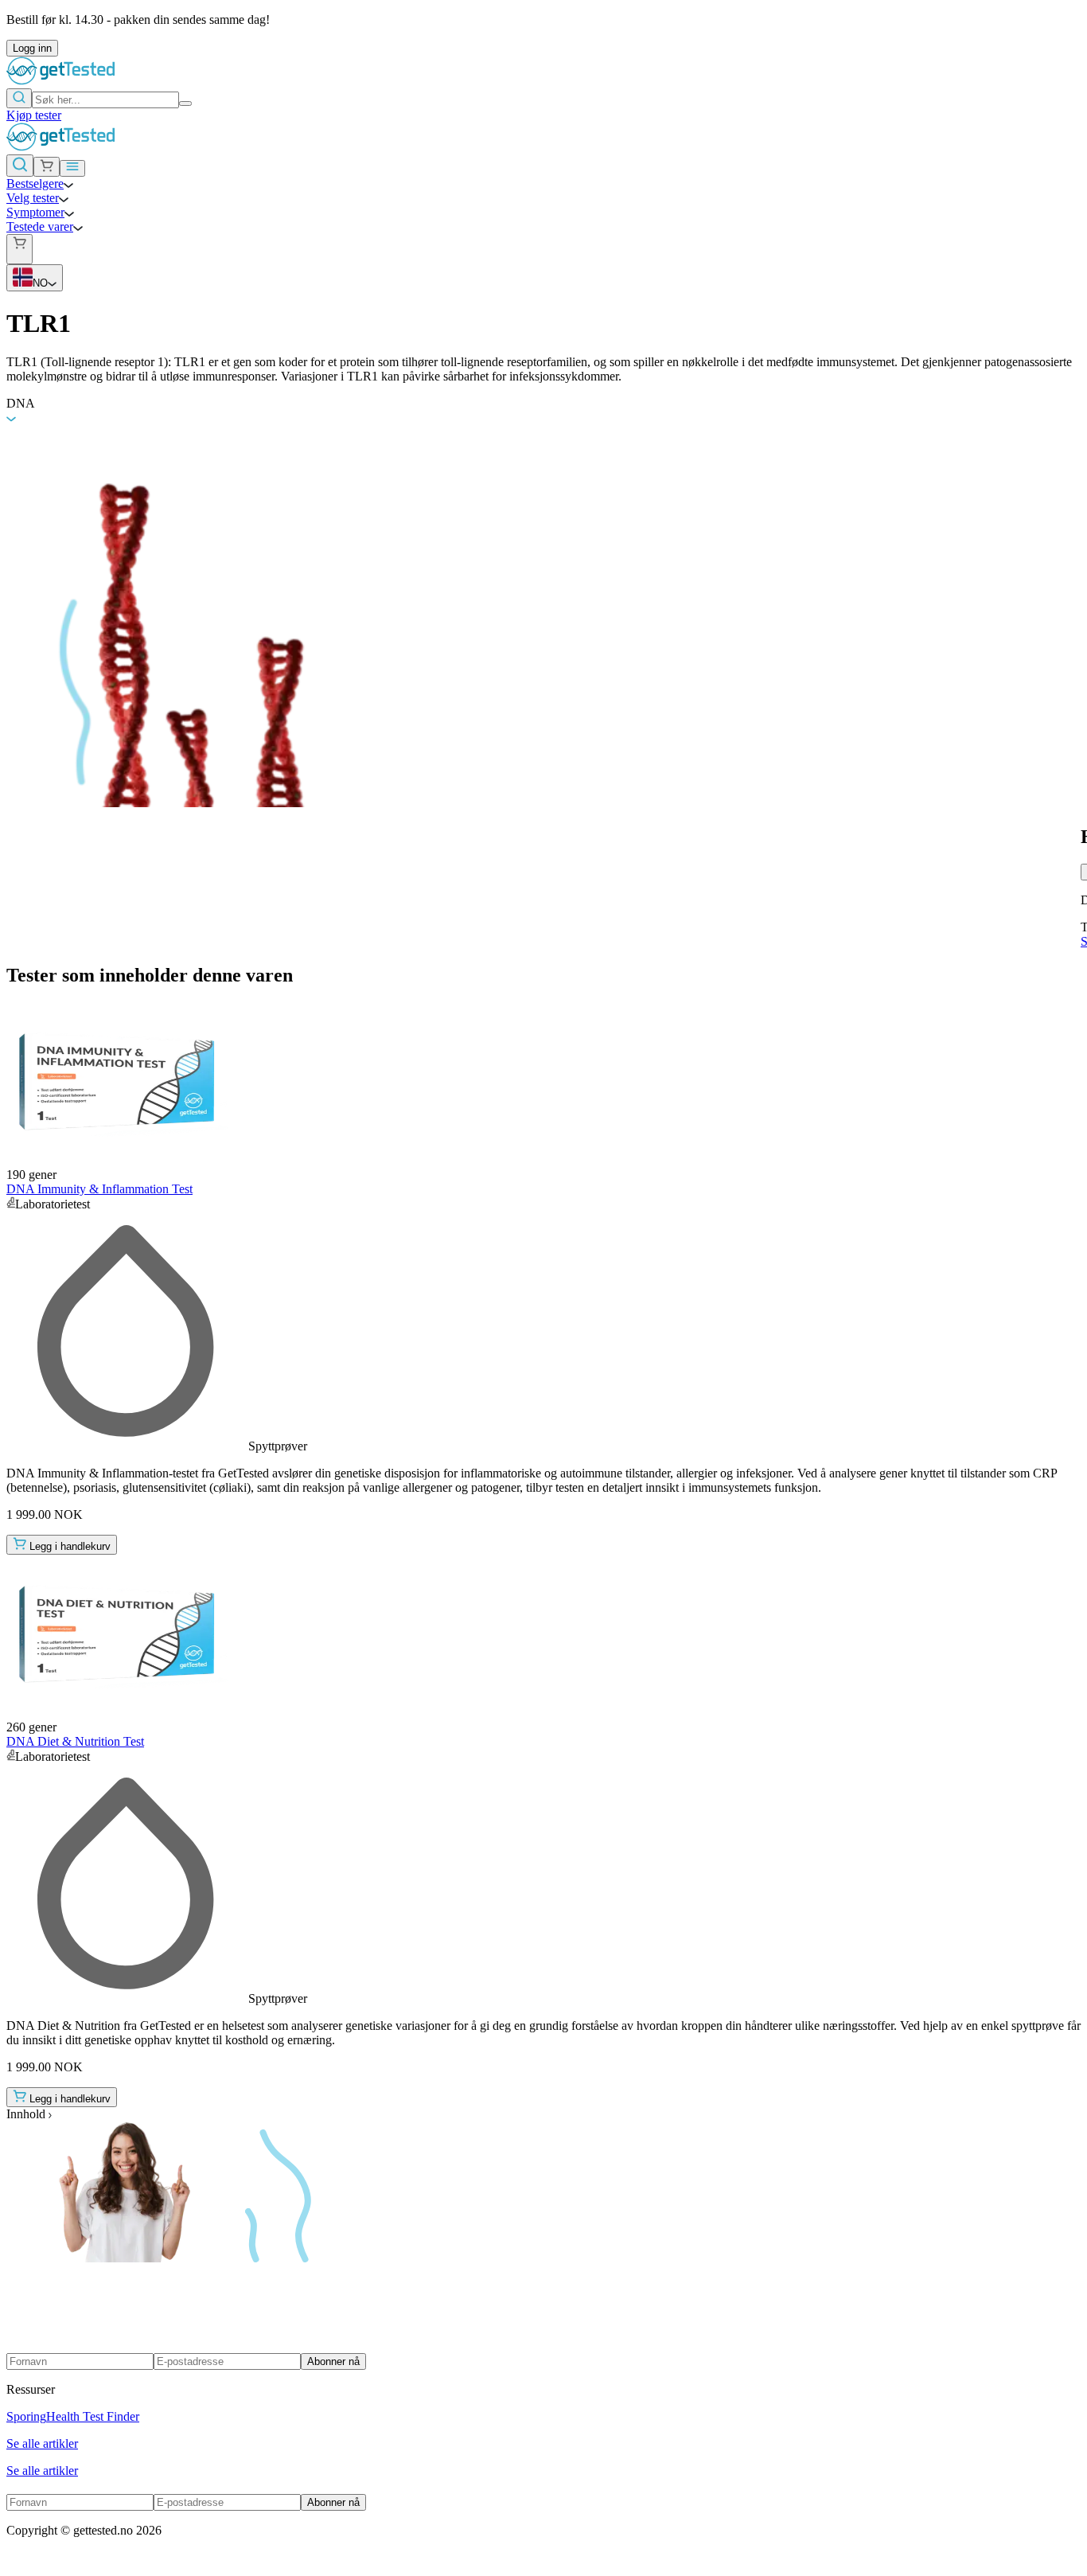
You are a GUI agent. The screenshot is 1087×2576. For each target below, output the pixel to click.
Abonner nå (333, 2361)
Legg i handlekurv (70, 1546)
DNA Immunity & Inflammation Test (99, 1189)
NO (40, 283)
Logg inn (32, 48)
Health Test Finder (93, 2416)
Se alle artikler (42, 2443)
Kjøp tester (34, 115)
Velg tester (33, 198)
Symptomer (35, 212)
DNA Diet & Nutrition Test (75, 1741)
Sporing (26, 2416)
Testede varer (40, 226)
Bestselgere (35, 183)
